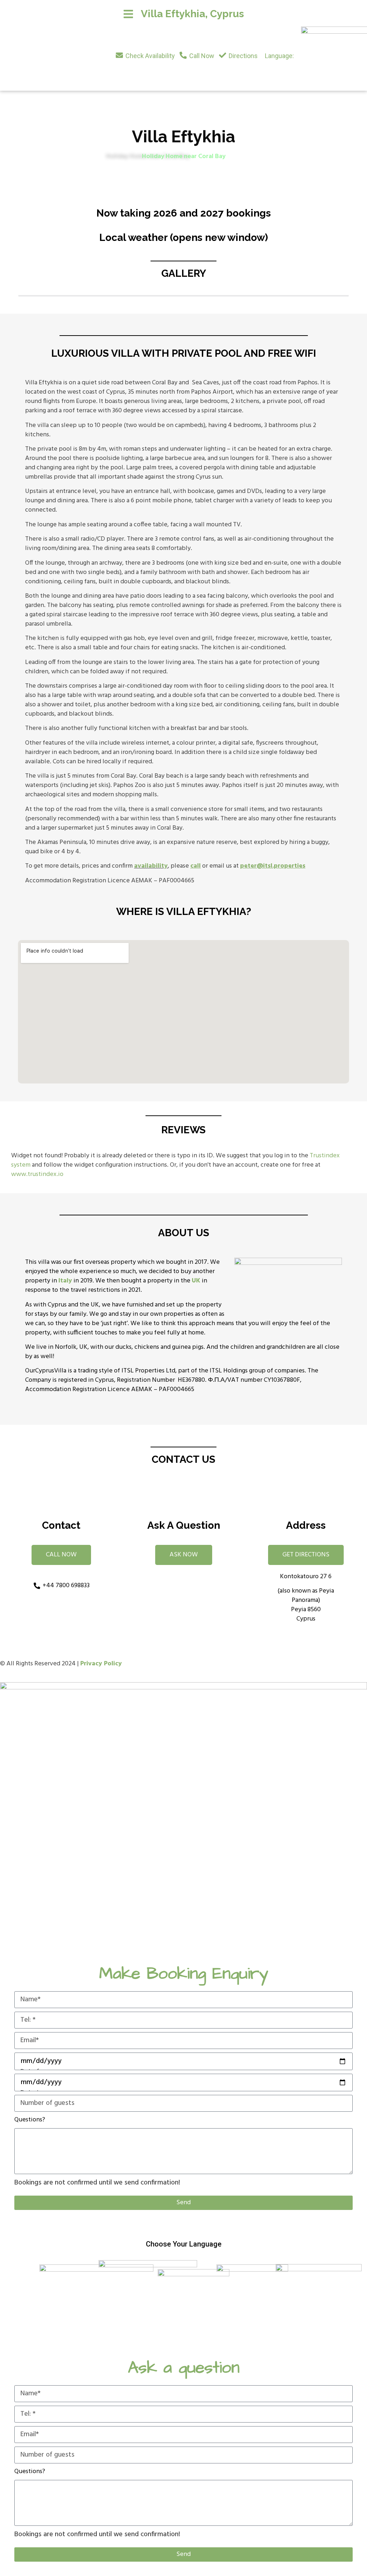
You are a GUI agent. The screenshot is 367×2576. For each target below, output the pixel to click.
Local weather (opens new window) (184, 238)
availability (151, 866)
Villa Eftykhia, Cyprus (192, 14)
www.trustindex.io (37, 1174)
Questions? (30, 2120)
